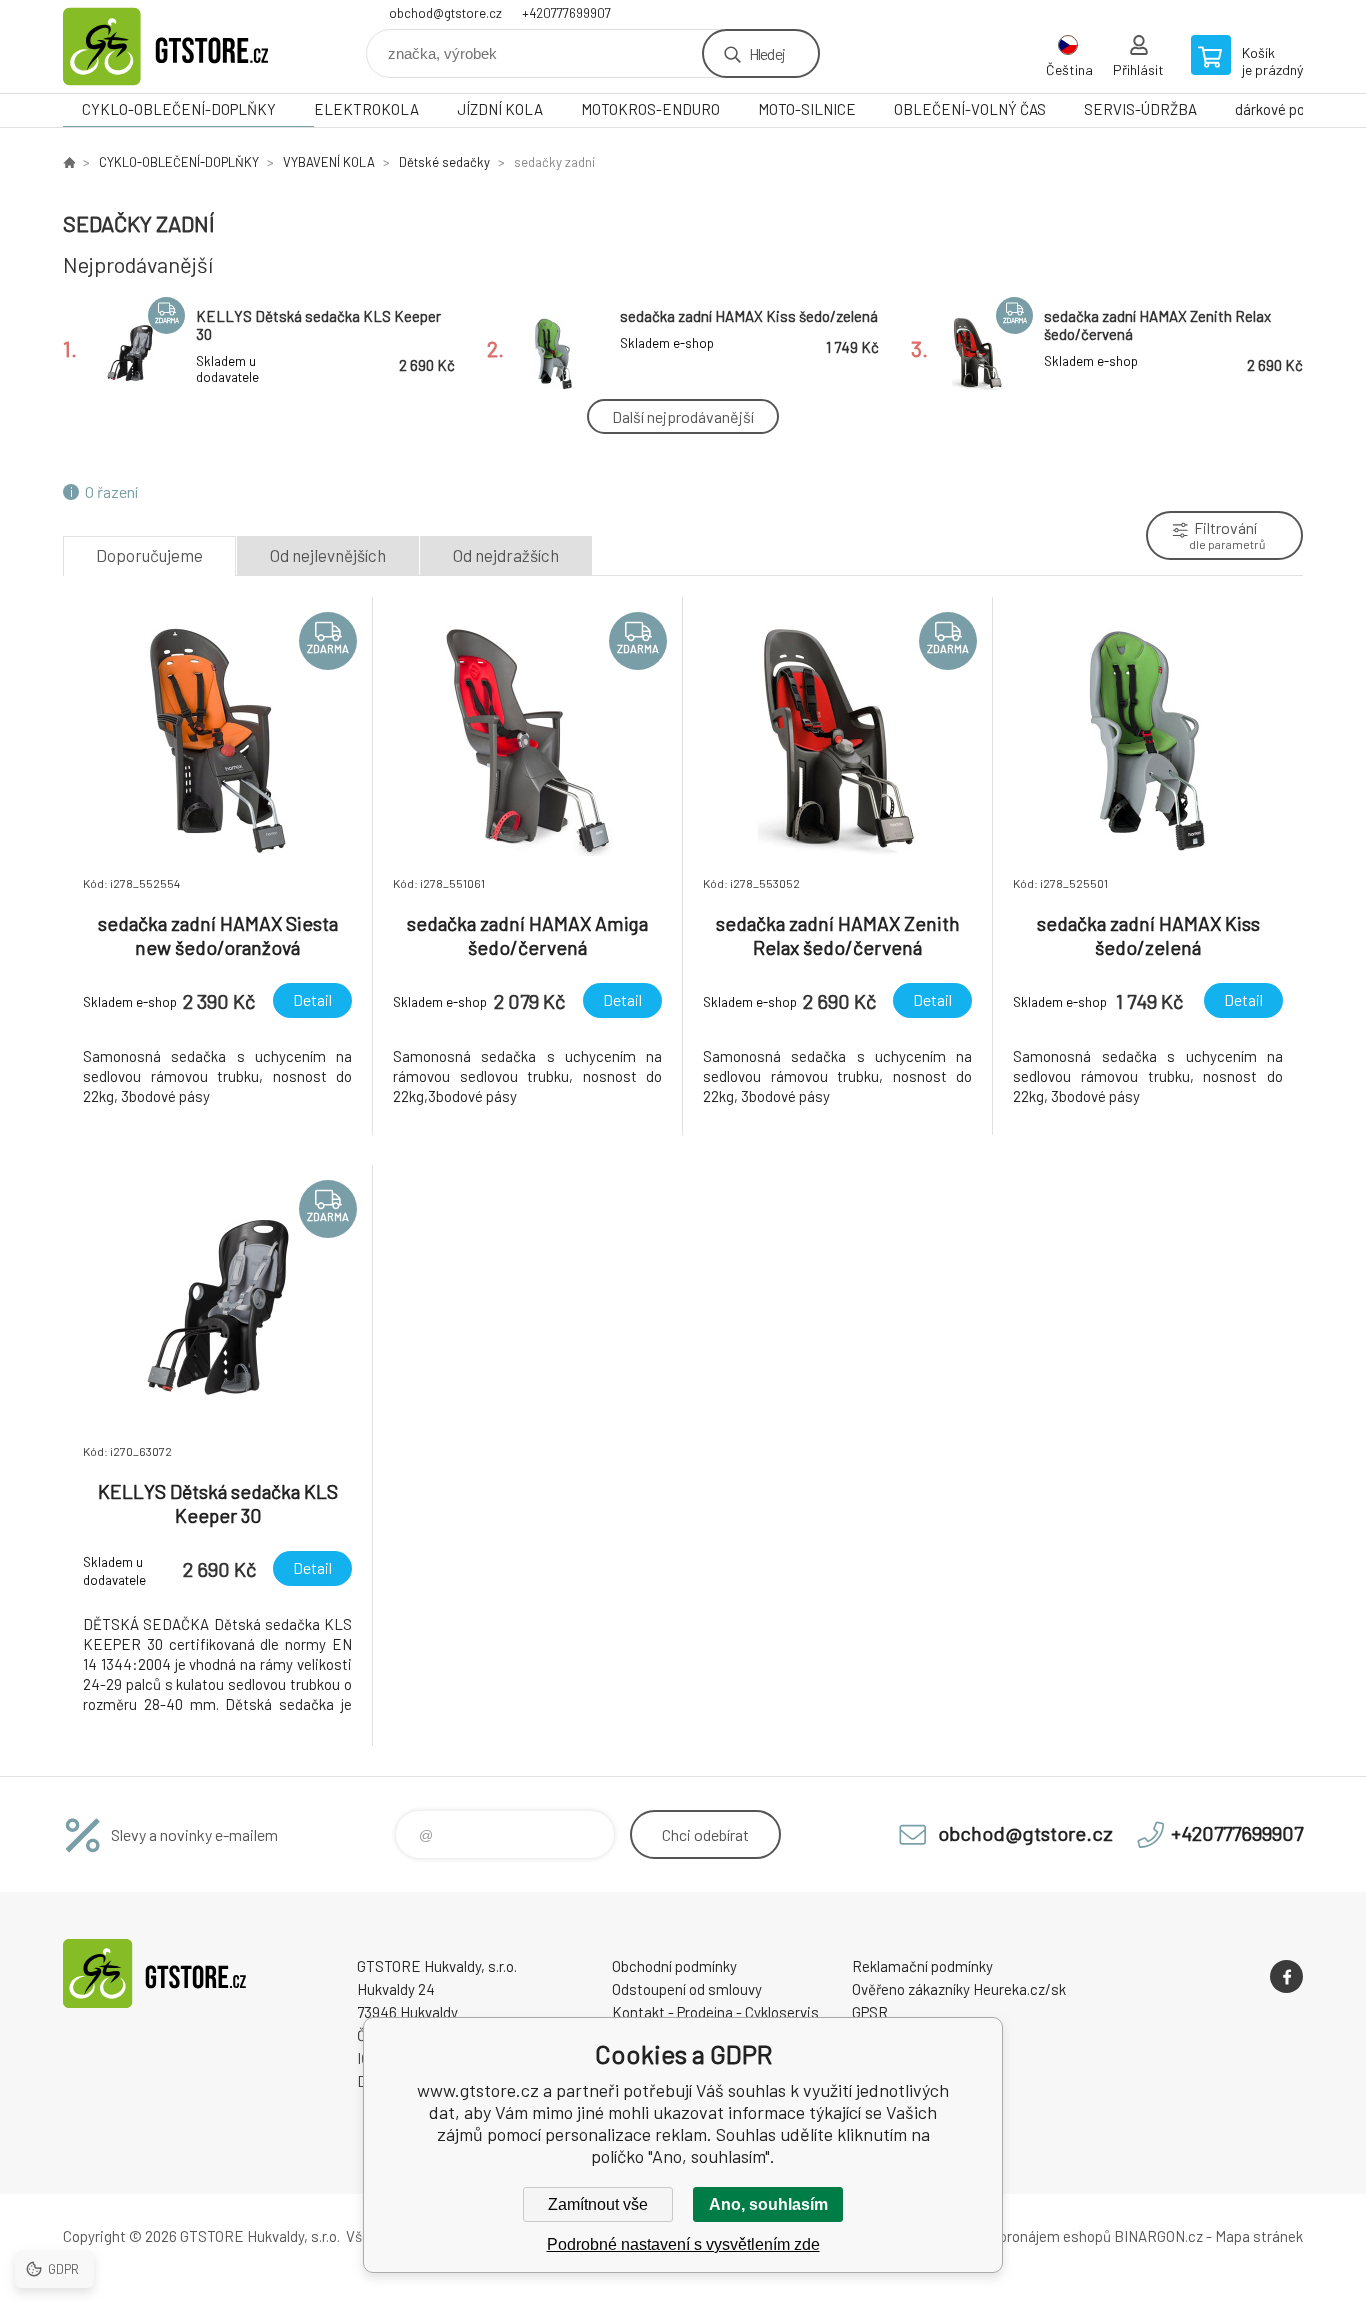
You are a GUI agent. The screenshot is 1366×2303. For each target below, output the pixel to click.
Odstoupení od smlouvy (687, 1989)
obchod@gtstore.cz (445, 13)
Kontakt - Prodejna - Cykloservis (715, 2012)
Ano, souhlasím (768, 2204)
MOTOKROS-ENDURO (650, 109)
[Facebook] (1286, 1976)
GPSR (870, 2012)
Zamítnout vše (598, 2204)
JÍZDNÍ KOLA (500, 109)
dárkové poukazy (1288, 109)
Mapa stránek (1259, 2236)
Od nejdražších (506, 555)
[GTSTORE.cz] (69, 162)
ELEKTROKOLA (366, 109)
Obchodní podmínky (674, 1966)
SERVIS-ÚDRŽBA (1140, 109)
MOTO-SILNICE (807, 109)
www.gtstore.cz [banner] (183, 46)
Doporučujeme (149, 555)
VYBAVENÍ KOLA (329, 162)
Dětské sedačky (444, 162)
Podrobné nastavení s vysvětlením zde (683, 2244)
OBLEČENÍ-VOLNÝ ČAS (970, 109)
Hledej (767, 53)
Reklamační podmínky (922, 1966)
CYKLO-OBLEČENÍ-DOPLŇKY (179, 109)
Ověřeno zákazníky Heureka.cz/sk (959, 1989)
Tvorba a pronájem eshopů (1026, 2236)
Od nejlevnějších (328, 555)
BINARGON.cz (1158, 2236)
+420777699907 (566, 13)
